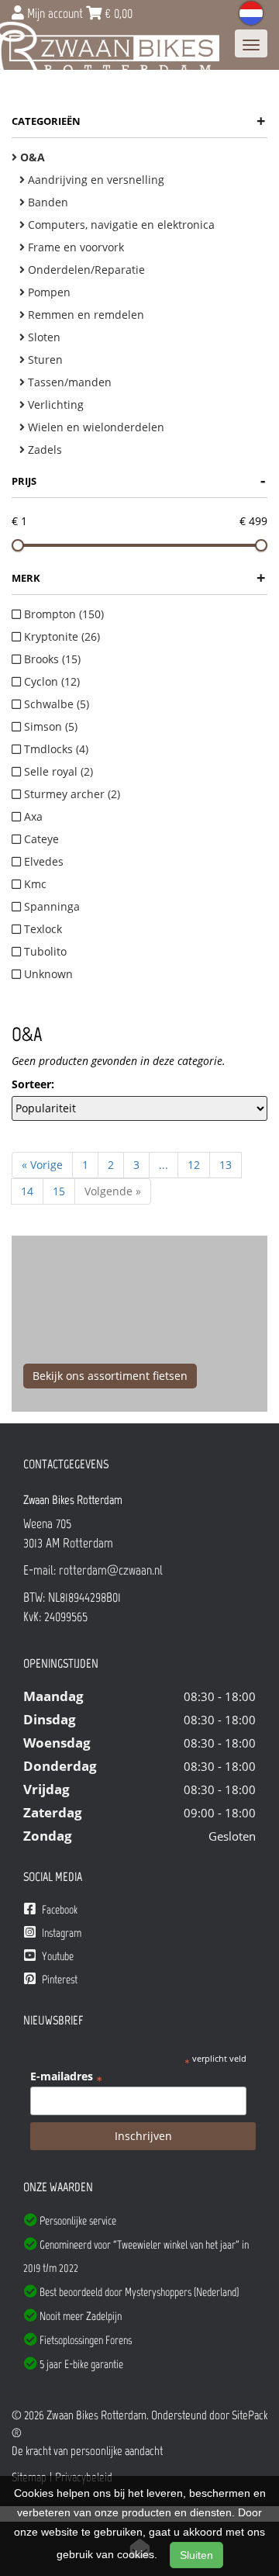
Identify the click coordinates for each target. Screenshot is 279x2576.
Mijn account (55, 13)
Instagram (60, 1933)
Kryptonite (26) (60, 636)
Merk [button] (138, 577)
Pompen (48, 292)
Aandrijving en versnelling (95, 180)
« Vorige (42, 1165)
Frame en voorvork (74, 247)
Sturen (44, 360)
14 (27, 1191)
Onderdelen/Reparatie (85, 270)
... (164, 1165)
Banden (46, 202)
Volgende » (113, 1191)
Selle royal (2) (57, 771)
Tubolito (44, 951)
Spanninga (50, 906)
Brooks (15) (51, 659)
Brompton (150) (62, 614)
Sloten (43, 337)
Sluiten (196, 2555)
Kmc (34, 884)
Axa (32, 816)
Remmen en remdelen (84, 315)
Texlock (41, 929)
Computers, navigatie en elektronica (120, 225)
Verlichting (54, 405)
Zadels (43, 450)
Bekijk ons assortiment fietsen (110, 1376)
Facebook (59, 1910)
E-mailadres (66, 2076)
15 (59, 1191)
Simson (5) (49, 726)
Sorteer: (33, 1084)
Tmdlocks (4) (55, 749)
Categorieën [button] (138, 121)
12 (194, 1165)
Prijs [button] (138, 481)
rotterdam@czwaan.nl (111, 1570)
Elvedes (42, 861)
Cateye (40, 839)
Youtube (57, 1956)
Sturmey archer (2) (71, 794)
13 (226, 1165)
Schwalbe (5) (55, 704)
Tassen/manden (68, 382)
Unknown (47, 974)
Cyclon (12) (50, 681)
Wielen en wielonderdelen (95, 427)
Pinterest (59, 1980)
